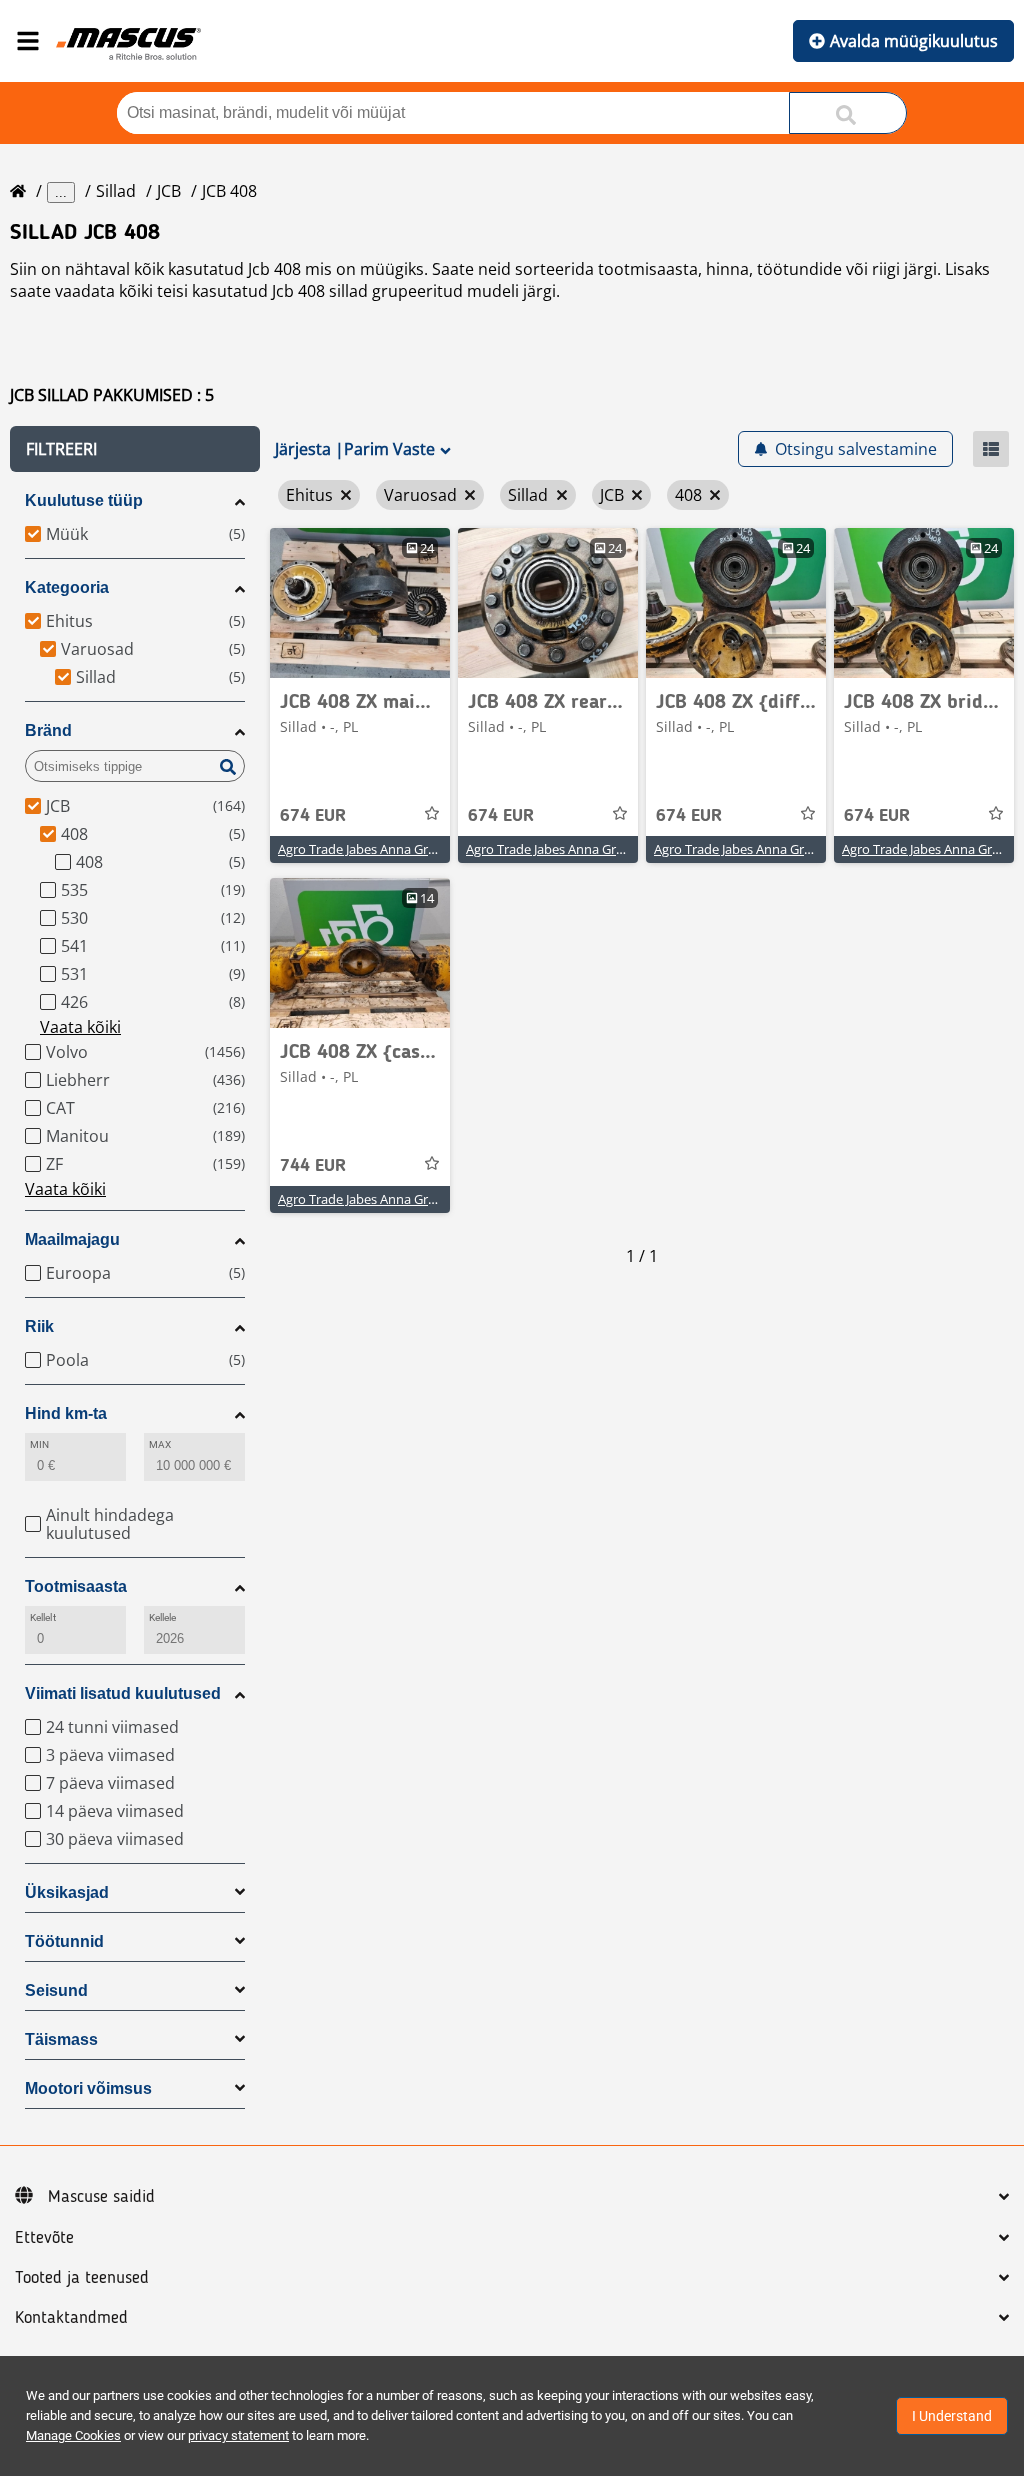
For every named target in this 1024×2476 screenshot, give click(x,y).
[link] (360, 603)
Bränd (48, 730)
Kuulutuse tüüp (84, 500)
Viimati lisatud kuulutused (123, 1693)
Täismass (61, 2039)
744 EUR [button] (313, 1166)
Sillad (116, 191)
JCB (169, 191)
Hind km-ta (66, 1413)
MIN (39, 1444)
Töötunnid (64, 1941)
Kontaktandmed (71, 2318)
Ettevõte (44, 2238)
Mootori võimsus (88, 2088)
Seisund (56, 1990)
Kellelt (43, 1617)
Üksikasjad (67, 1892)
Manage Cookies (73, 2435)
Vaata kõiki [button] (80, 1027)
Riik (39, 1326)
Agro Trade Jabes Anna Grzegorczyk (382, 849)
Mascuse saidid (101, 2197)
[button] (135, 449)
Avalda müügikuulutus (914, 41)
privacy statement (238, 2435)
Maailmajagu (72, 1239)
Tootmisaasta (76, 1586)
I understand (952, 2416)
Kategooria (67, 587)
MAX (160, 1444)
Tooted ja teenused (82, 2278)
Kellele (163, 1617)
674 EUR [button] (313, 816)
